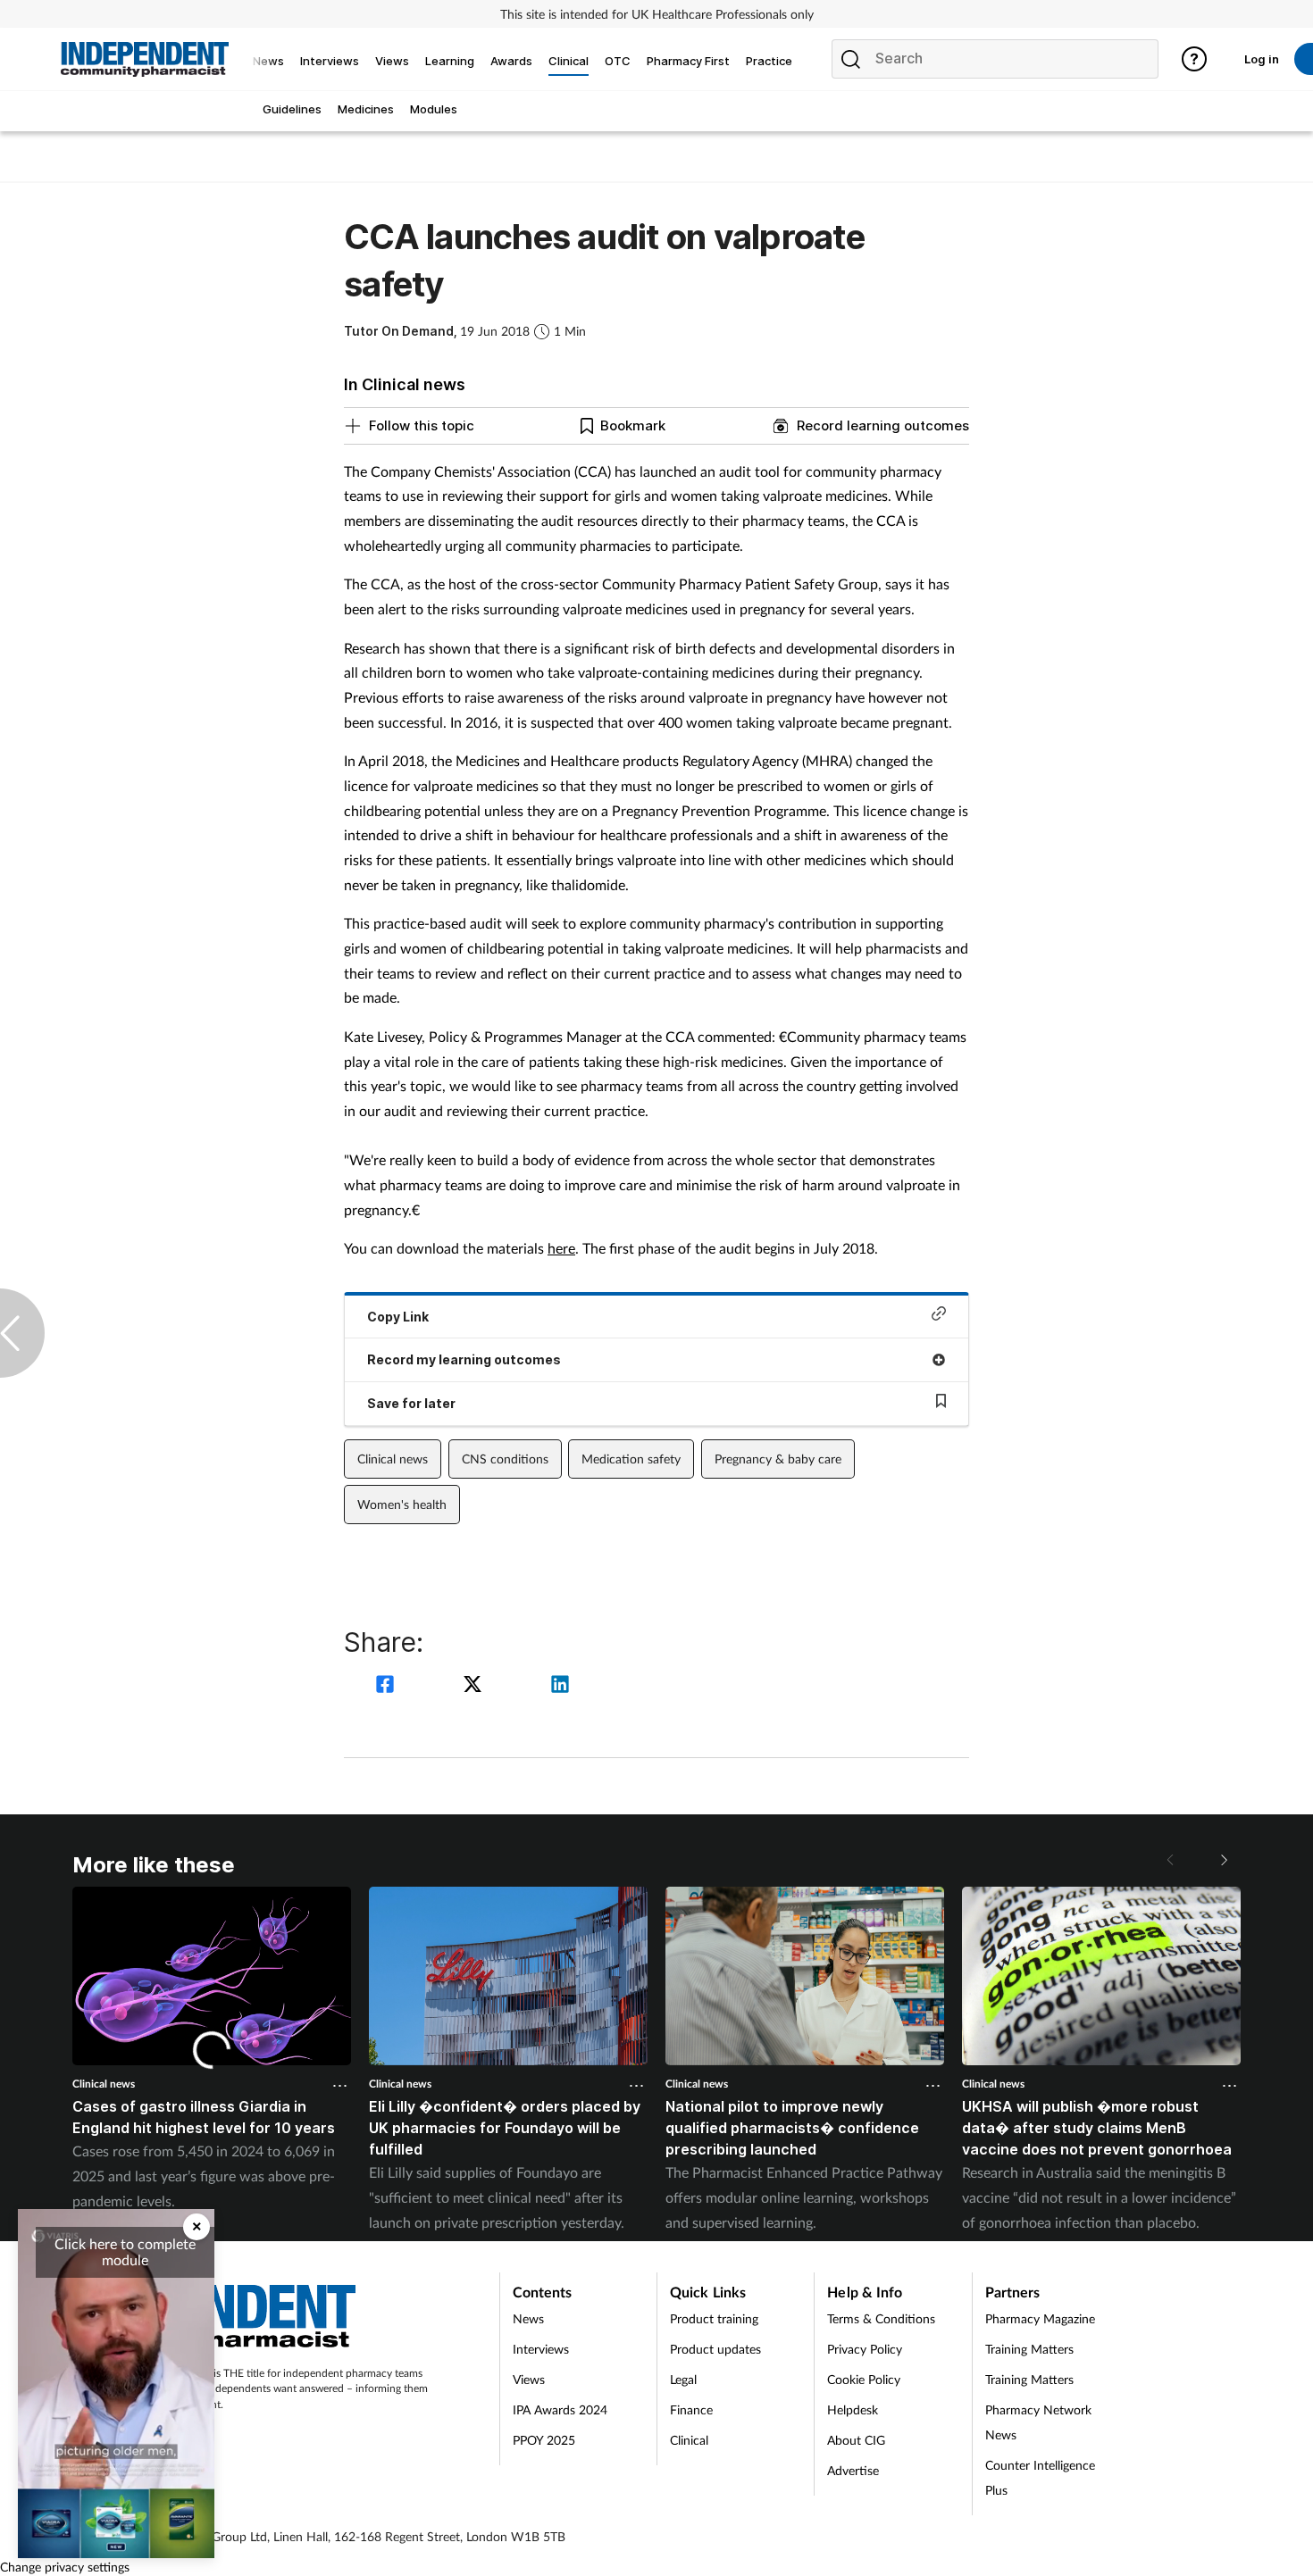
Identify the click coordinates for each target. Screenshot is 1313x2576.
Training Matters (1029, 2349)
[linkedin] (560, 1686)
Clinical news (393, 1459)
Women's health (402, 1504)
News (528, 2318)
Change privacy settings (65, 2567)
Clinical (689, 2440)
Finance (691, 2409)
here (561, 1248)
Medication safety (631, 1459)
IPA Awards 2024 (560, 2409)
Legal (683, 2379)
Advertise (853, 2470)
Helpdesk (853, 2409)
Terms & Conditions (881, 2318)
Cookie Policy (864, 2379)
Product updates (715, 2349)
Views (529, 2379)
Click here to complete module (125, 2251)
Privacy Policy (865, 2349)
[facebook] (388, 1686)
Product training (714, 2318)
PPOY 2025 (544, 2440)
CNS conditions (505, 1459)
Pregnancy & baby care (778, 1459)
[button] (1223, 1860)
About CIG (856, 2440)
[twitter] (475, 1686)
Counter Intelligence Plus (1040, 2477)
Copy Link (398, 1317)
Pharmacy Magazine (1040, 2318)
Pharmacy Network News (1038, 2422)
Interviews (541, 2349)
